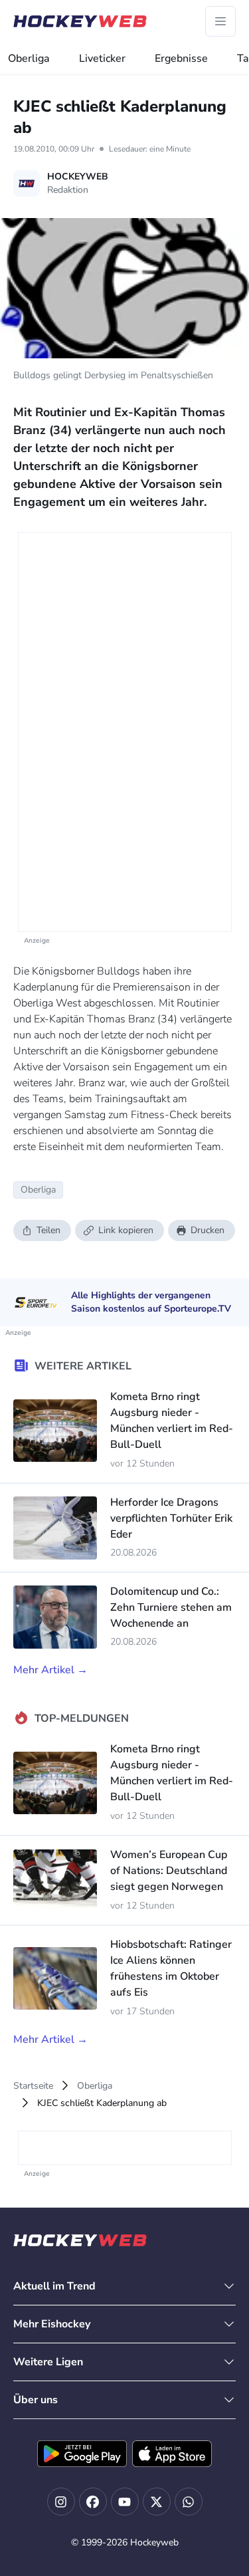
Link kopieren (126, 1230)
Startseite (33, 2086)
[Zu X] (157, 2502)
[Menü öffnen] (220, 21)
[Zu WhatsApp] (189, 2502)
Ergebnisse (181, 59)
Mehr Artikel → (50, 1670)
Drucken (207, 1230)
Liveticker (102, 59)
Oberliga (29, 59)
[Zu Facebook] (93, 2502)
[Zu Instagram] (61, 2502)
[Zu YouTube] (125, 2502)
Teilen (48, 1230)
